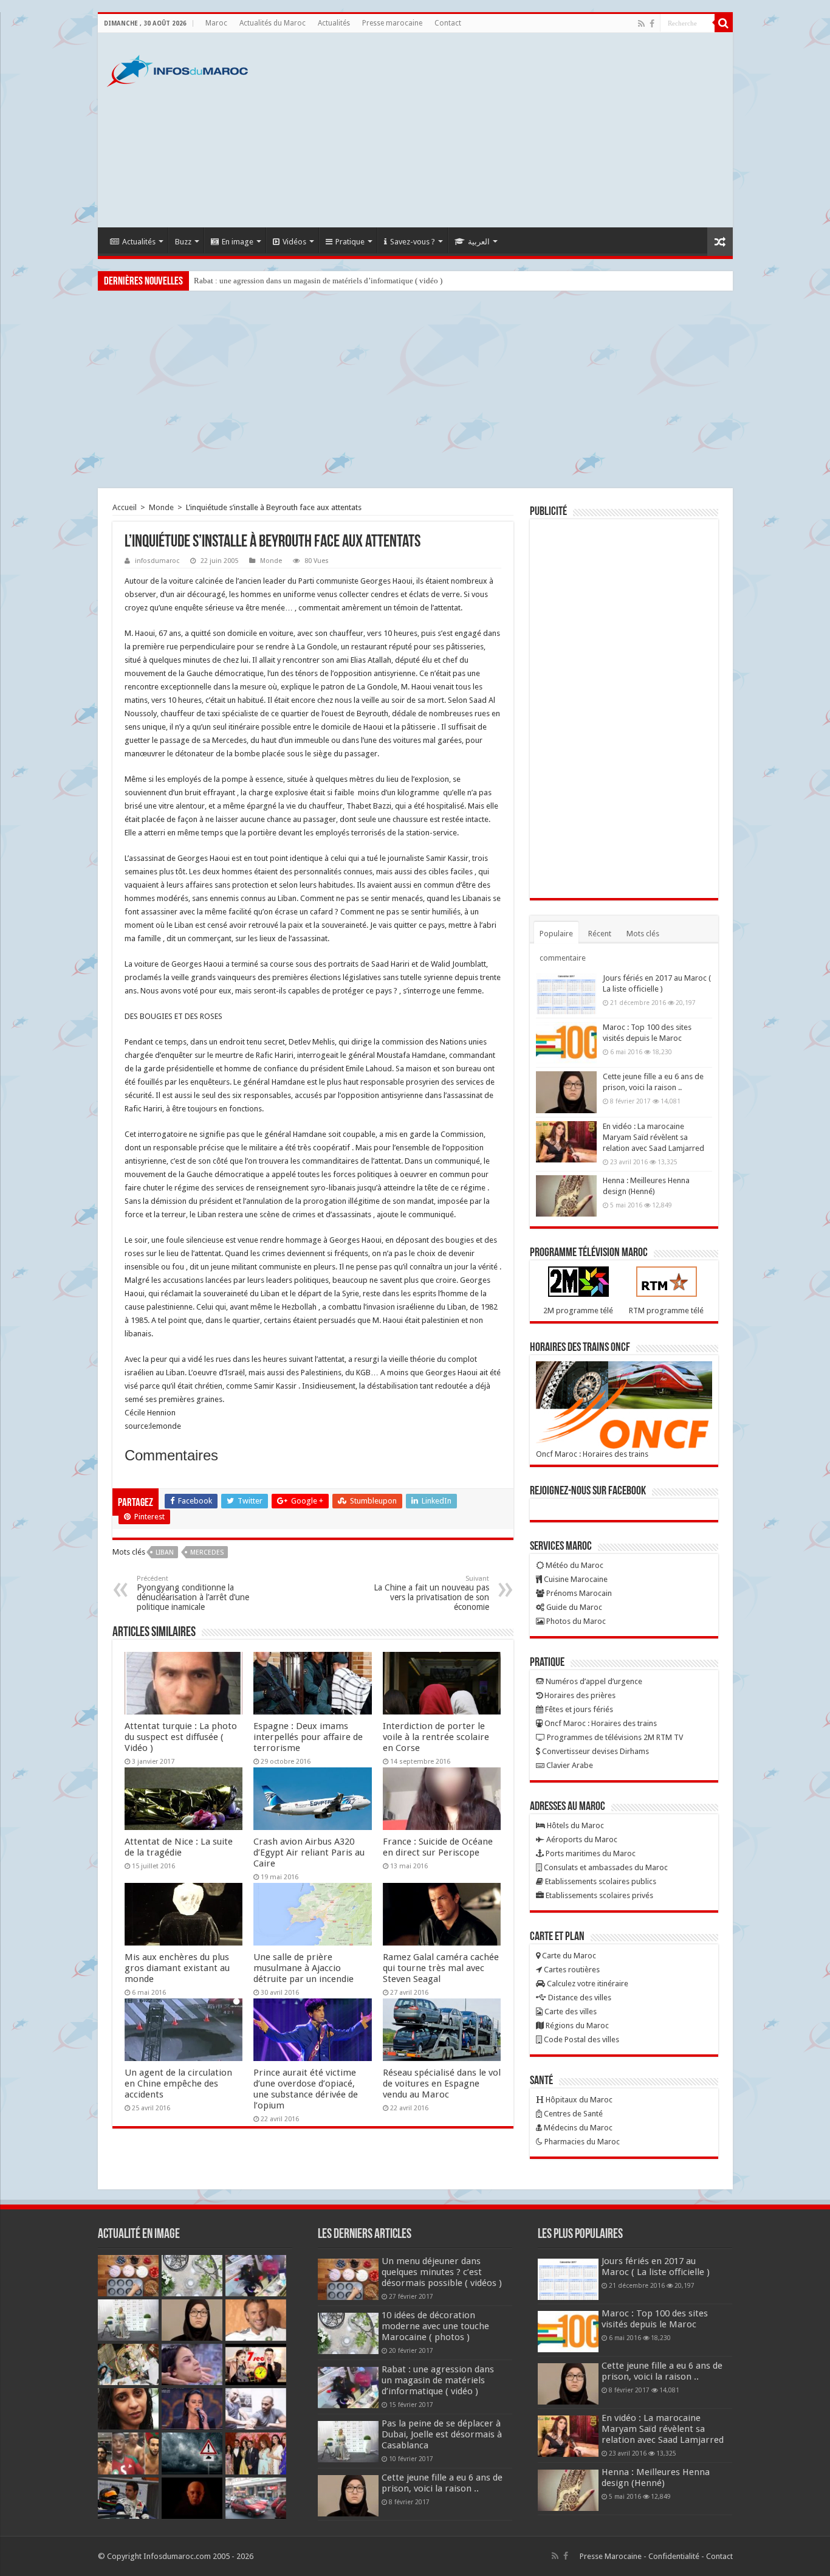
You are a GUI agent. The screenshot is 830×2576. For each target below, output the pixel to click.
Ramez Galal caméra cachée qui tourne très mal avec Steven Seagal (441, 1968)
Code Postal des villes (581, 2039)
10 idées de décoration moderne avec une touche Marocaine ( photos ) (435, 2326)
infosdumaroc (157, 561)
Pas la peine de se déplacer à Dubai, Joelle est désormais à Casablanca (442, 2434)
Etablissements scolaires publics (600, 1881)
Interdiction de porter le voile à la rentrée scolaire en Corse (436, 1737)
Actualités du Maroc (273, 23)
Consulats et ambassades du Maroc (605, 1867)
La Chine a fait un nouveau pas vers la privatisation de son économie (431, 1593)
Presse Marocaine (611, 2556)
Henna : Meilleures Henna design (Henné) (656, 2478)
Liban (165, 1552)
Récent (600, 934)
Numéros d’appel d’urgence (593, 1681)
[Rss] (641, 24)
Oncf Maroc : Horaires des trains (592, 1454)
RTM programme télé (666, 1310)
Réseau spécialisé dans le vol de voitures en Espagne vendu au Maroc (442, 2084)
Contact (448, 23)
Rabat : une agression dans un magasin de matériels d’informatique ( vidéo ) (318, 281)
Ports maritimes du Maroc (590, 1853)
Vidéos (294, 242)
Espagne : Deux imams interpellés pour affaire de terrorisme (308, 1737)
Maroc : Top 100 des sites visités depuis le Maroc (655, 2319)
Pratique (350, 242)
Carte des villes (570, 2011)
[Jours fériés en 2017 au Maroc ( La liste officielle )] (566, 993)
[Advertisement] (502, 130)
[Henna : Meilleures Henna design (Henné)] (566, 1196)
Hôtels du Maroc (574, 1825)
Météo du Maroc (574, 1565)
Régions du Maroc (576, 2025)
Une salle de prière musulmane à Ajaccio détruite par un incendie (304, 1968)
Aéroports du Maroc (581, 1839)
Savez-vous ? (413, 242)
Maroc (216, 23)
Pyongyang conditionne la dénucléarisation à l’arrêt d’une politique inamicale (193, 1593)
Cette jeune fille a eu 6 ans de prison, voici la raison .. (442, 2483)
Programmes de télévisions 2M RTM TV (614, 1737)
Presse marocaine (392, 23)
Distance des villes (579, 1998)
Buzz (183, 242)
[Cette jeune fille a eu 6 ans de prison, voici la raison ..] (566, 1092)
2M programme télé (578, 1310)
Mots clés (643, 934)
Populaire (556, 934)
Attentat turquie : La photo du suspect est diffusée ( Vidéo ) (181, 1737)
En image (238, 242)
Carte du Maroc (568, 1956)
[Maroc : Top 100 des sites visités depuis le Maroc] (566, 1043)
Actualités (334, 23)
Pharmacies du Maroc (581, 2142)
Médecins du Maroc (577, 2128)
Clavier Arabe (569, 1765)
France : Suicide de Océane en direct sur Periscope (438, 1847)
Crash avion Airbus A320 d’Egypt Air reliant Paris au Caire (309, 1853)
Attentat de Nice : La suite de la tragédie (179, 1847)
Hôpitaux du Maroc (578, 2100)
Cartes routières (571, 1970)
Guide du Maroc (573, 1607)
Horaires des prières (579, 1695)
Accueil (125, 507)
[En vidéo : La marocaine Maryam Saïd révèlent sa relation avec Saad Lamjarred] (566, 1142)
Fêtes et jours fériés (578, 1709)
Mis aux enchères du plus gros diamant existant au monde (177, 1968)
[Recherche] (724, 23)
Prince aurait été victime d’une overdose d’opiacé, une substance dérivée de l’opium (306, 2089)
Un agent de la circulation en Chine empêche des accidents (178, 2084)
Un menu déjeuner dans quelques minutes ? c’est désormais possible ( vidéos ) (442, 2272)
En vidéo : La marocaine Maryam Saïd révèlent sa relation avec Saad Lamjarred (653, 1137)
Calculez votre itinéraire (587, 1984)
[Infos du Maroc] (177, 69)
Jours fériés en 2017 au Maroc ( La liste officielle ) (656, 2267)
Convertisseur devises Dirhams (595, 1751)
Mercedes (207, 1552)
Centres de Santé (572, 2114)
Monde (161, 507)
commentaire (563, 958)
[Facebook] (652, 24)
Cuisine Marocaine (575, 1579)
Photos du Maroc (575, 1621)
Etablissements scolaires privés (598, 1895)
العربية (479, 242)
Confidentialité (674, 2556)
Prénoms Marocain (578, 1593)
